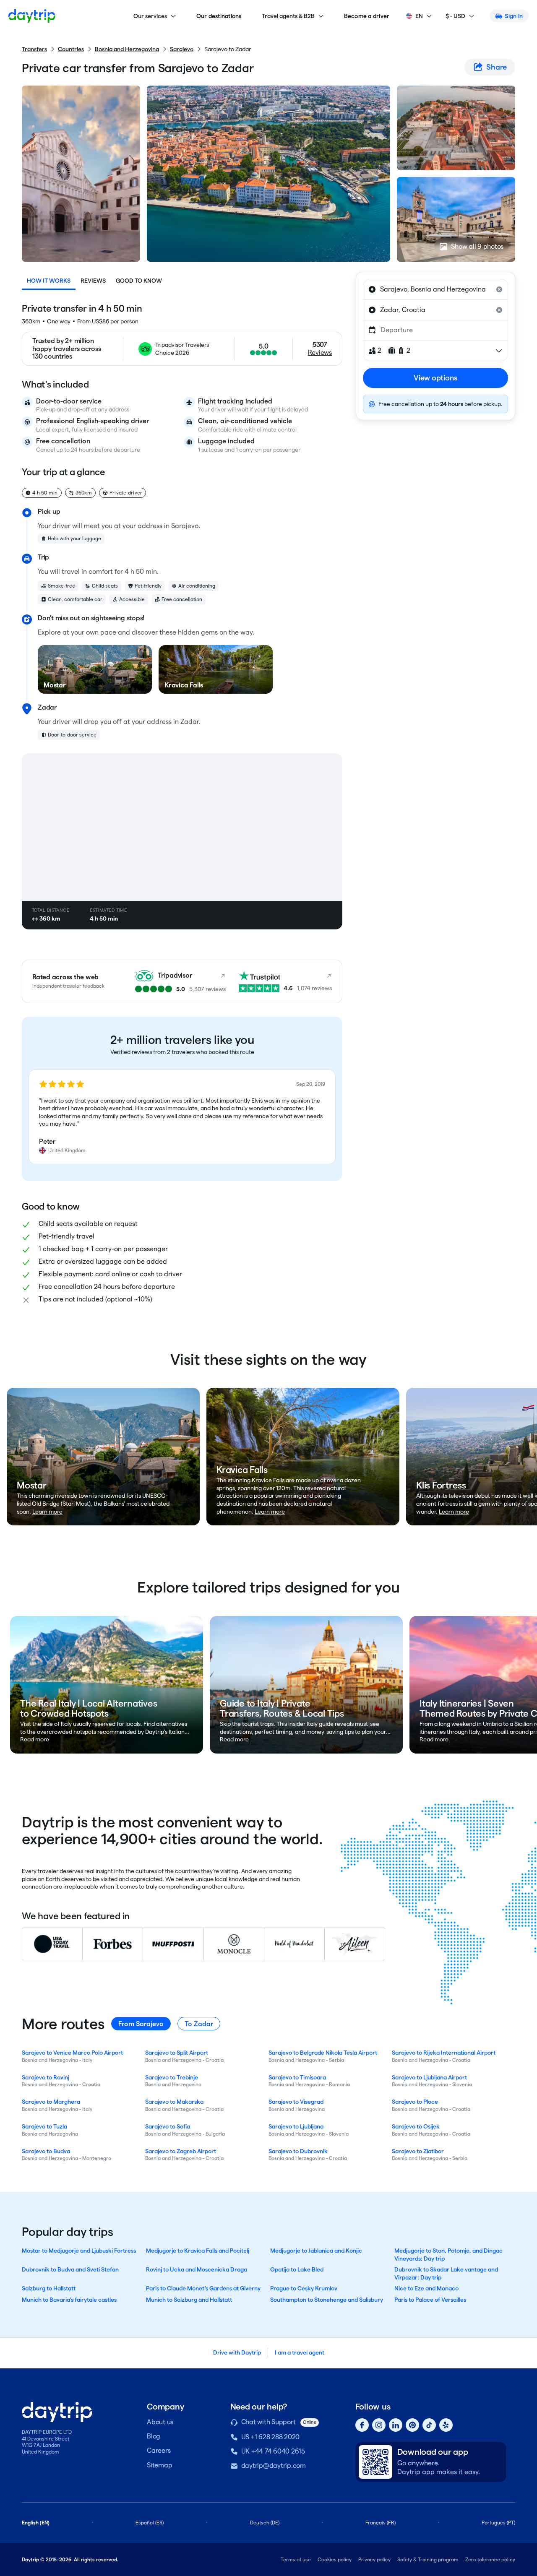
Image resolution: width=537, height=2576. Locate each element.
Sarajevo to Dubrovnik (298, 2151)
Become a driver (367, 16)
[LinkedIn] (396, 2425)
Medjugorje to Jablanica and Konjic (316, 2251)
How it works (49, 281)
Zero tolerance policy (490, 2559)
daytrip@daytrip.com (274, 2465)
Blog (154, 2436)
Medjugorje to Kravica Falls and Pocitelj (198, 2251)
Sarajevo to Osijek (416, 2126)
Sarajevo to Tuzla (44, 2126)
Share (497, 67)
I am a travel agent (300, 2352)
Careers (159, 2450)
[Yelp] (446, 2425)
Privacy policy (374, 2559)
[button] (182, 1117)
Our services (150, 16)
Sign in (514, 16)
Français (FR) (381, 2523)
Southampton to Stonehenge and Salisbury (327, 2300)
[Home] (32, 16)
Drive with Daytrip (237, 2352)
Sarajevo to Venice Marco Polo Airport (72, 2053)
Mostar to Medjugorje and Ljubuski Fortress (79, 2251)
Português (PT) (498, 2523)
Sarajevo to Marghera (51, 2102)
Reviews (93, 281)
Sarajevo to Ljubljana (296, 2126)
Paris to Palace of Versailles (430, 2300)
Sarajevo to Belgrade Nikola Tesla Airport (323, 2053)
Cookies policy (335, 2559)
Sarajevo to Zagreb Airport (181, 2151)
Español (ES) (150, 2523)
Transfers (34, 49)
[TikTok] (429, 2425)
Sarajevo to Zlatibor (418, 2151)
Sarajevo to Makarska (174, 2102)
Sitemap (159, 2465)
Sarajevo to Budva (46, 2151)
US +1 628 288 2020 (271, 2437)
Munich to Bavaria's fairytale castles (69, 2300)
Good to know (139, 281)
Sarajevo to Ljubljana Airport (429, 2077)
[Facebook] (362, 2425)
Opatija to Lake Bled (297, 2269)
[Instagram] (379, 2425)
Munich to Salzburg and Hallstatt (189, 2300)
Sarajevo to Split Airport (177, 2053)
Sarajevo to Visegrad (296, 2102)
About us (160, 2422)
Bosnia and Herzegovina (127, 49)
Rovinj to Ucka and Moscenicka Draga (197, 2269)
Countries (71, 49)
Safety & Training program (428, 2559)
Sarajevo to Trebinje (172, 2077)
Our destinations (219, 16)
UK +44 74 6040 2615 (273, 2451)
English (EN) (36, 2523)
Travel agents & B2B (288, 16)
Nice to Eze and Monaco (426, 2288)
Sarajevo (182, 49)
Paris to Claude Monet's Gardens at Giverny (203, 2288)
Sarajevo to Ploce (415, 2102)
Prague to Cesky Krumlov (304, 2288)
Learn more (47, 1512)
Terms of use (296, 2559)
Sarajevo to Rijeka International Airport (444, 2053)
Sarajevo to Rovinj (46, 2077)
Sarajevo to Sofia (168, 2126)
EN (419, 16)
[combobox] (435, 289)
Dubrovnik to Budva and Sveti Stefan (70, 2269)
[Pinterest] (412, 2425)
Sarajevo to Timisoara (297, 2077)
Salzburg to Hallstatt (49, 2288)
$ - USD (455, 16)
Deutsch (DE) (265, 2523)
